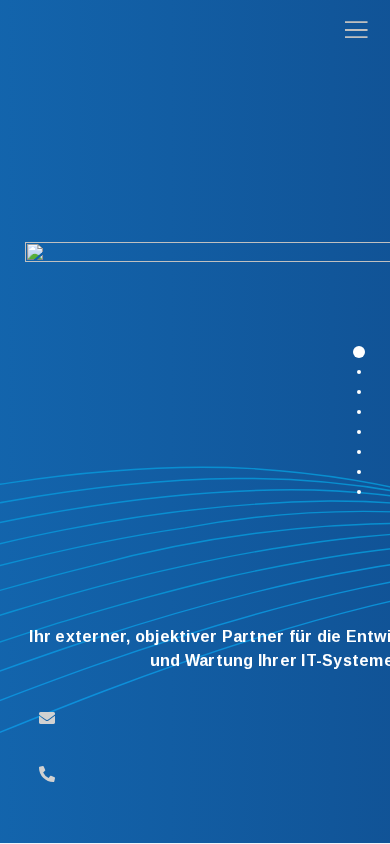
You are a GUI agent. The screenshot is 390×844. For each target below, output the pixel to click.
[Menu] (349, 30)
